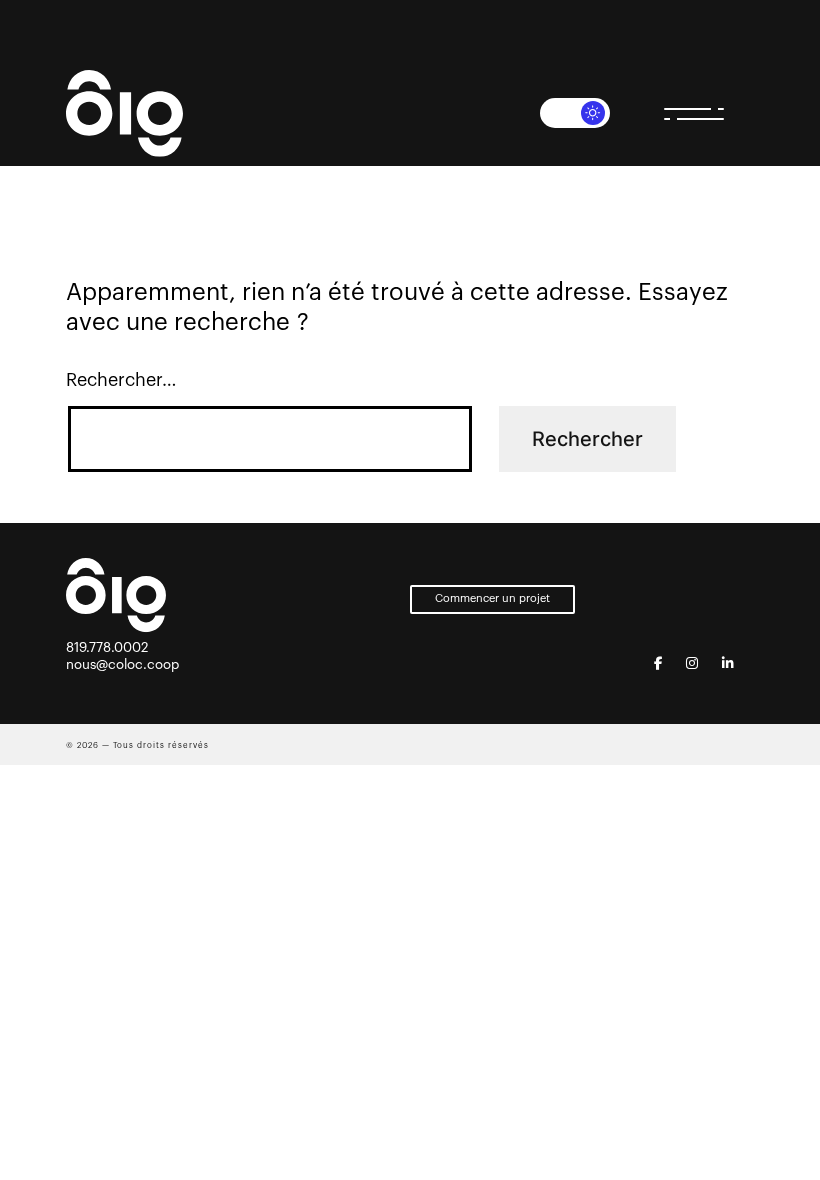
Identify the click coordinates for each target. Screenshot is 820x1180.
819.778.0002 (107, 647)
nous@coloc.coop (122, 664)
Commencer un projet (492, 598)
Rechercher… (121, 380)
